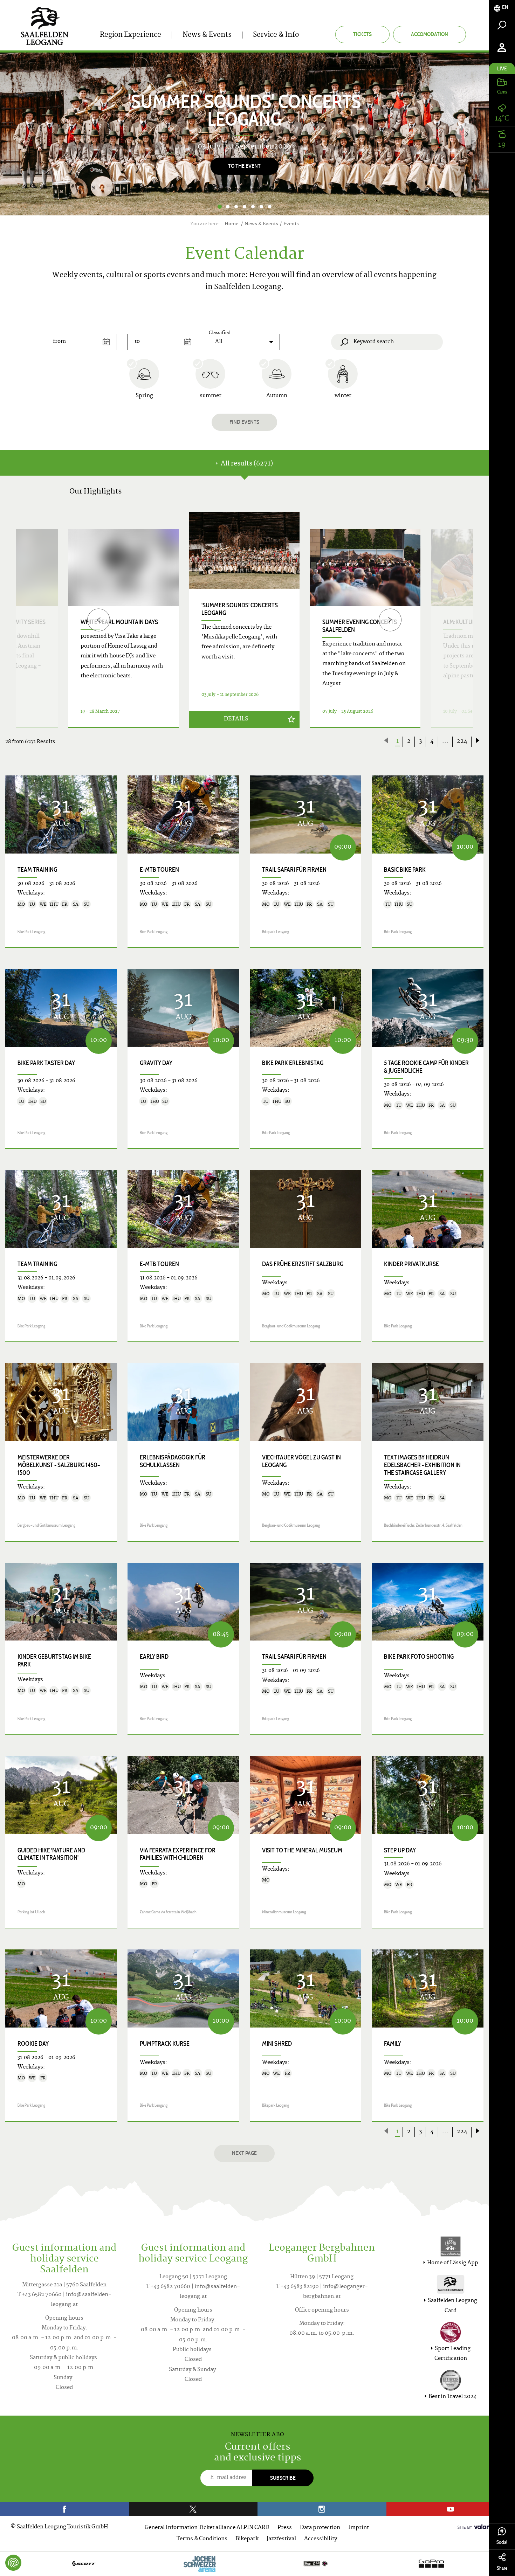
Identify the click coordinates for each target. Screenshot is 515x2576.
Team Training (37, 870)
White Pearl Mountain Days (119, 622)
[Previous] (99, 620)
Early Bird (154, 1657)
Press (285, 2528)
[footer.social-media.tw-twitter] (193, 2509)
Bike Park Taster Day (46, 1063)
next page (244, 2153)
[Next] (467, 134)
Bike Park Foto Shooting (419, 1657)
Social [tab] (502, 2542)
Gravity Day (156, 1063)
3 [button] (236, 207)
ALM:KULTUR (459, 622)
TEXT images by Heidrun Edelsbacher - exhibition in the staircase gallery (422, 1465)
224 (462, 741)
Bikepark (247, 2539)
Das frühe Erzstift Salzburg (303, 1264)
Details (236, 719)
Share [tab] (502, 2568)
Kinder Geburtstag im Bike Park (54, 1660)
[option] (244, 134)
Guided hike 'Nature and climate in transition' (51, 1854)
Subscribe (283, 2478)
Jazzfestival (281, 2539)
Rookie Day (33, 2044)
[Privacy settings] (13, 2563)
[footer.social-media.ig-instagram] (322, 2509)
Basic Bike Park (405, 870)
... (445, 741)
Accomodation (430, 34)
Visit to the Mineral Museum (302, 1850)
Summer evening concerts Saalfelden (360, 626)
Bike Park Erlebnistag (293, 1063)
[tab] (502, 8)
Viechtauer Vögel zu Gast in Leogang (301, 1461)
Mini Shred (277, 2044)
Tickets (362, 34)
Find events (244, 422)
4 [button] (245, 207)
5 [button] (253, 207)
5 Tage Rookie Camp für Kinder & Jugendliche (426, 1067)
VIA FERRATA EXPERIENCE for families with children (178, 1854)
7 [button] (270, 207)
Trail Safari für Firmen (294, 870)
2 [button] (228, 207)
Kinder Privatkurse (411, 1264)
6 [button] (261, 207)
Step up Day (400, 1850)
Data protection (320, 2528)
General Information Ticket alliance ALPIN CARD (207, 2528)
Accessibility (321, 2539)
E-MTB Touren (159, 870)
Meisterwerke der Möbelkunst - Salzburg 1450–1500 (59, 1465)
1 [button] (219, 207)
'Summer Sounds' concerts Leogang (240, 609)
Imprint (359, 2528)
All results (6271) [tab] (246, 464)
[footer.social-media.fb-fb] (64, 2509)
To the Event (244, 166)
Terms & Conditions (202, 2539)
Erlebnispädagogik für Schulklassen (173, 1461)
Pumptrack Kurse (165, 2044)
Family (393, 2044)
